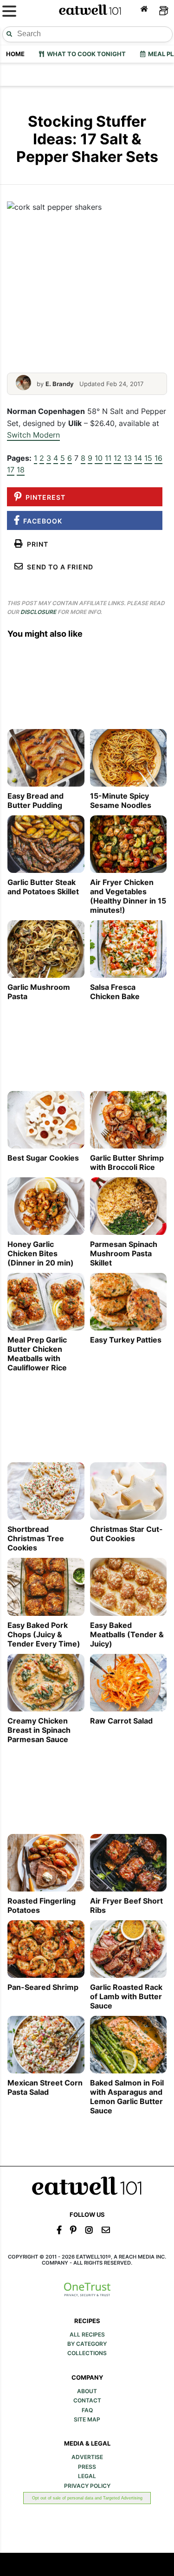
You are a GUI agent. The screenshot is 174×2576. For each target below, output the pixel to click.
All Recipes (87, 2335)
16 (158, 458)
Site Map (87, 2420)
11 (108, 458)
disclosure (38, 612)
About (87, 2391)
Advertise (87, 2457)
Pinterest (44, 497)
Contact (87, 2401)
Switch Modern (33, 435)
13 (128, 458)
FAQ (87, 2410)
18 (21, 470)
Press (87, 2467)
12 (118, 458)
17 (11, 470)
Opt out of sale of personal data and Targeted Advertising (87, 2498)
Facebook (41, 521)
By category (87, 2344)
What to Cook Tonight (85, 54)
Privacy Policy (87, 2486)
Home (15, 54)
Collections (87, 2353)
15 (148, 458)
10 (99, 458)
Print (36, 544)
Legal (87, 2476)
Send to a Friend (58, 567)
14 (138, 458)
